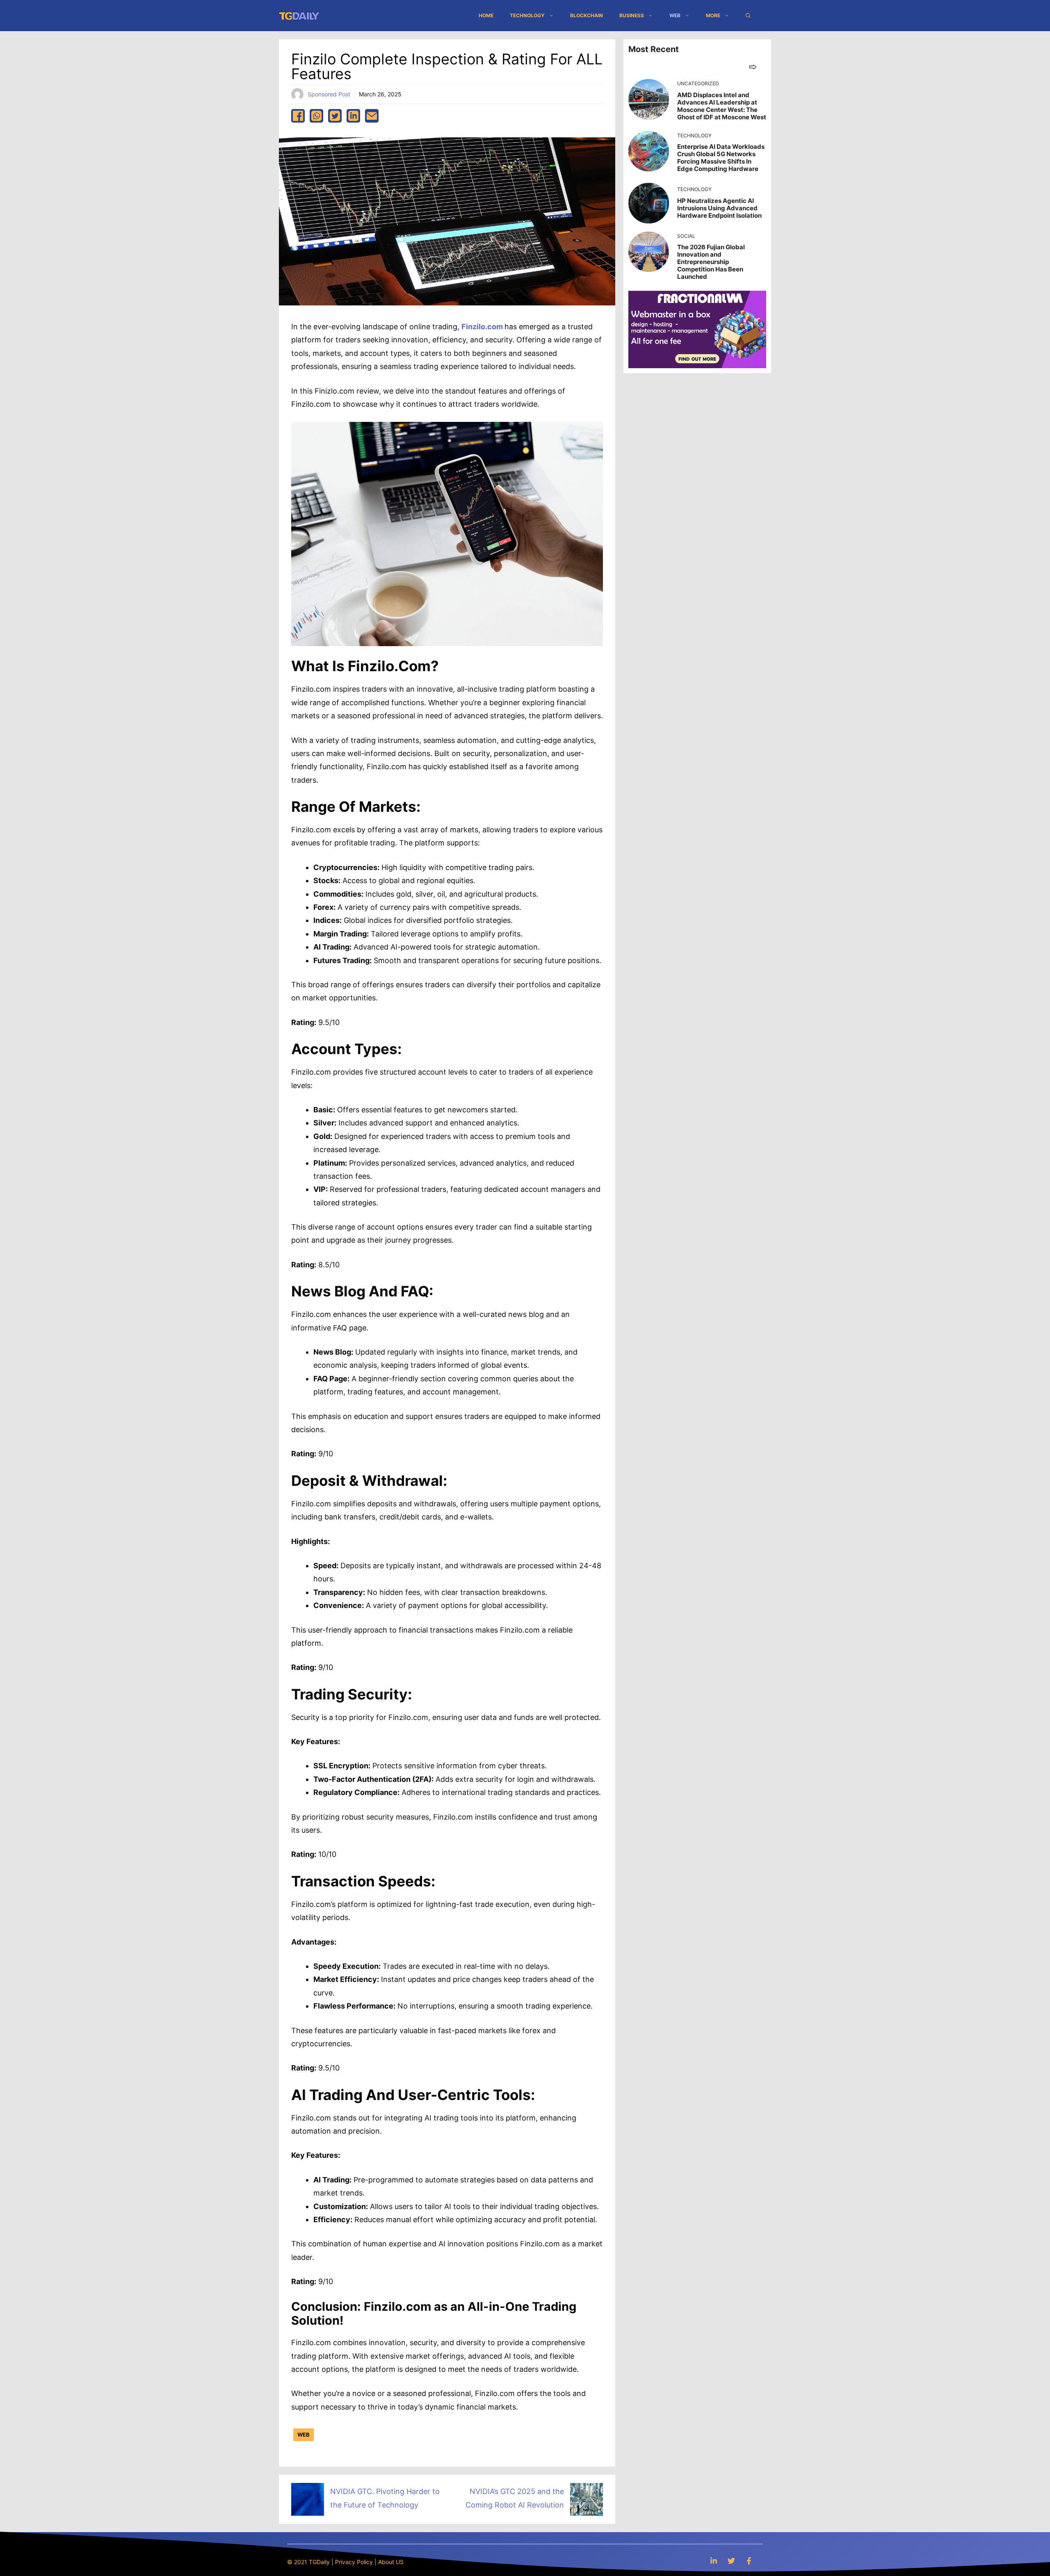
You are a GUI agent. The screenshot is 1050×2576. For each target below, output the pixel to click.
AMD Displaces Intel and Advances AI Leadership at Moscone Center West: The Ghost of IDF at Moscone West (722, 106)
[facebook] (298, 116)
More (713, 15)
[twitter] (335, 116)
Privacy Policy (354, 2562)
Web (675, 15)
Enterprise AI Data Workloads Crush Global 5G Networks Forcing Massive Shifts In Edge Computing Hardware (721, 158)
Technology (527, 15)
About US (391, 2562)
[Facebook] (749, 2561)
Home (486, 15)
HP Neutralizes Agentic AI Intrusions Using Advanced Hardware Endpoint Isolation (719, 208)
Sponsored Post (329, 94)
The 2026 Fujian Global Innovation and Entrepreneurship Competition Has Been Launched (711, 262)
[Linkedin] (714, 2561)
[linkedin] (353, 116)
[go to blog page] (753, 67)
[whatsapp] (316, 116)
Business (632, 15)
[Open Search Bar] (748, 16)
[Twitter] (731, 2561)
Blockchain (587, 15)
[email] (372, 116)
